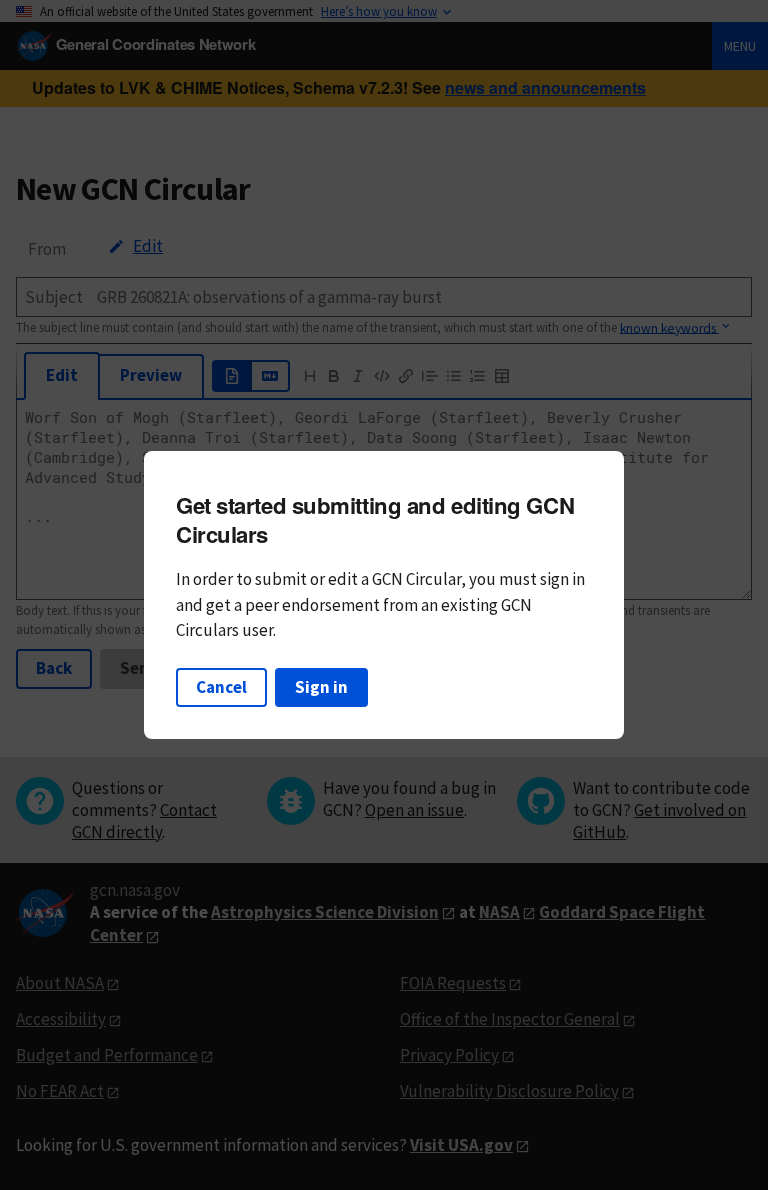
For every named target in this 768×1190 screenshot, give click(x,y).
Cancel (221, 687)
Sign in (321, 687)
